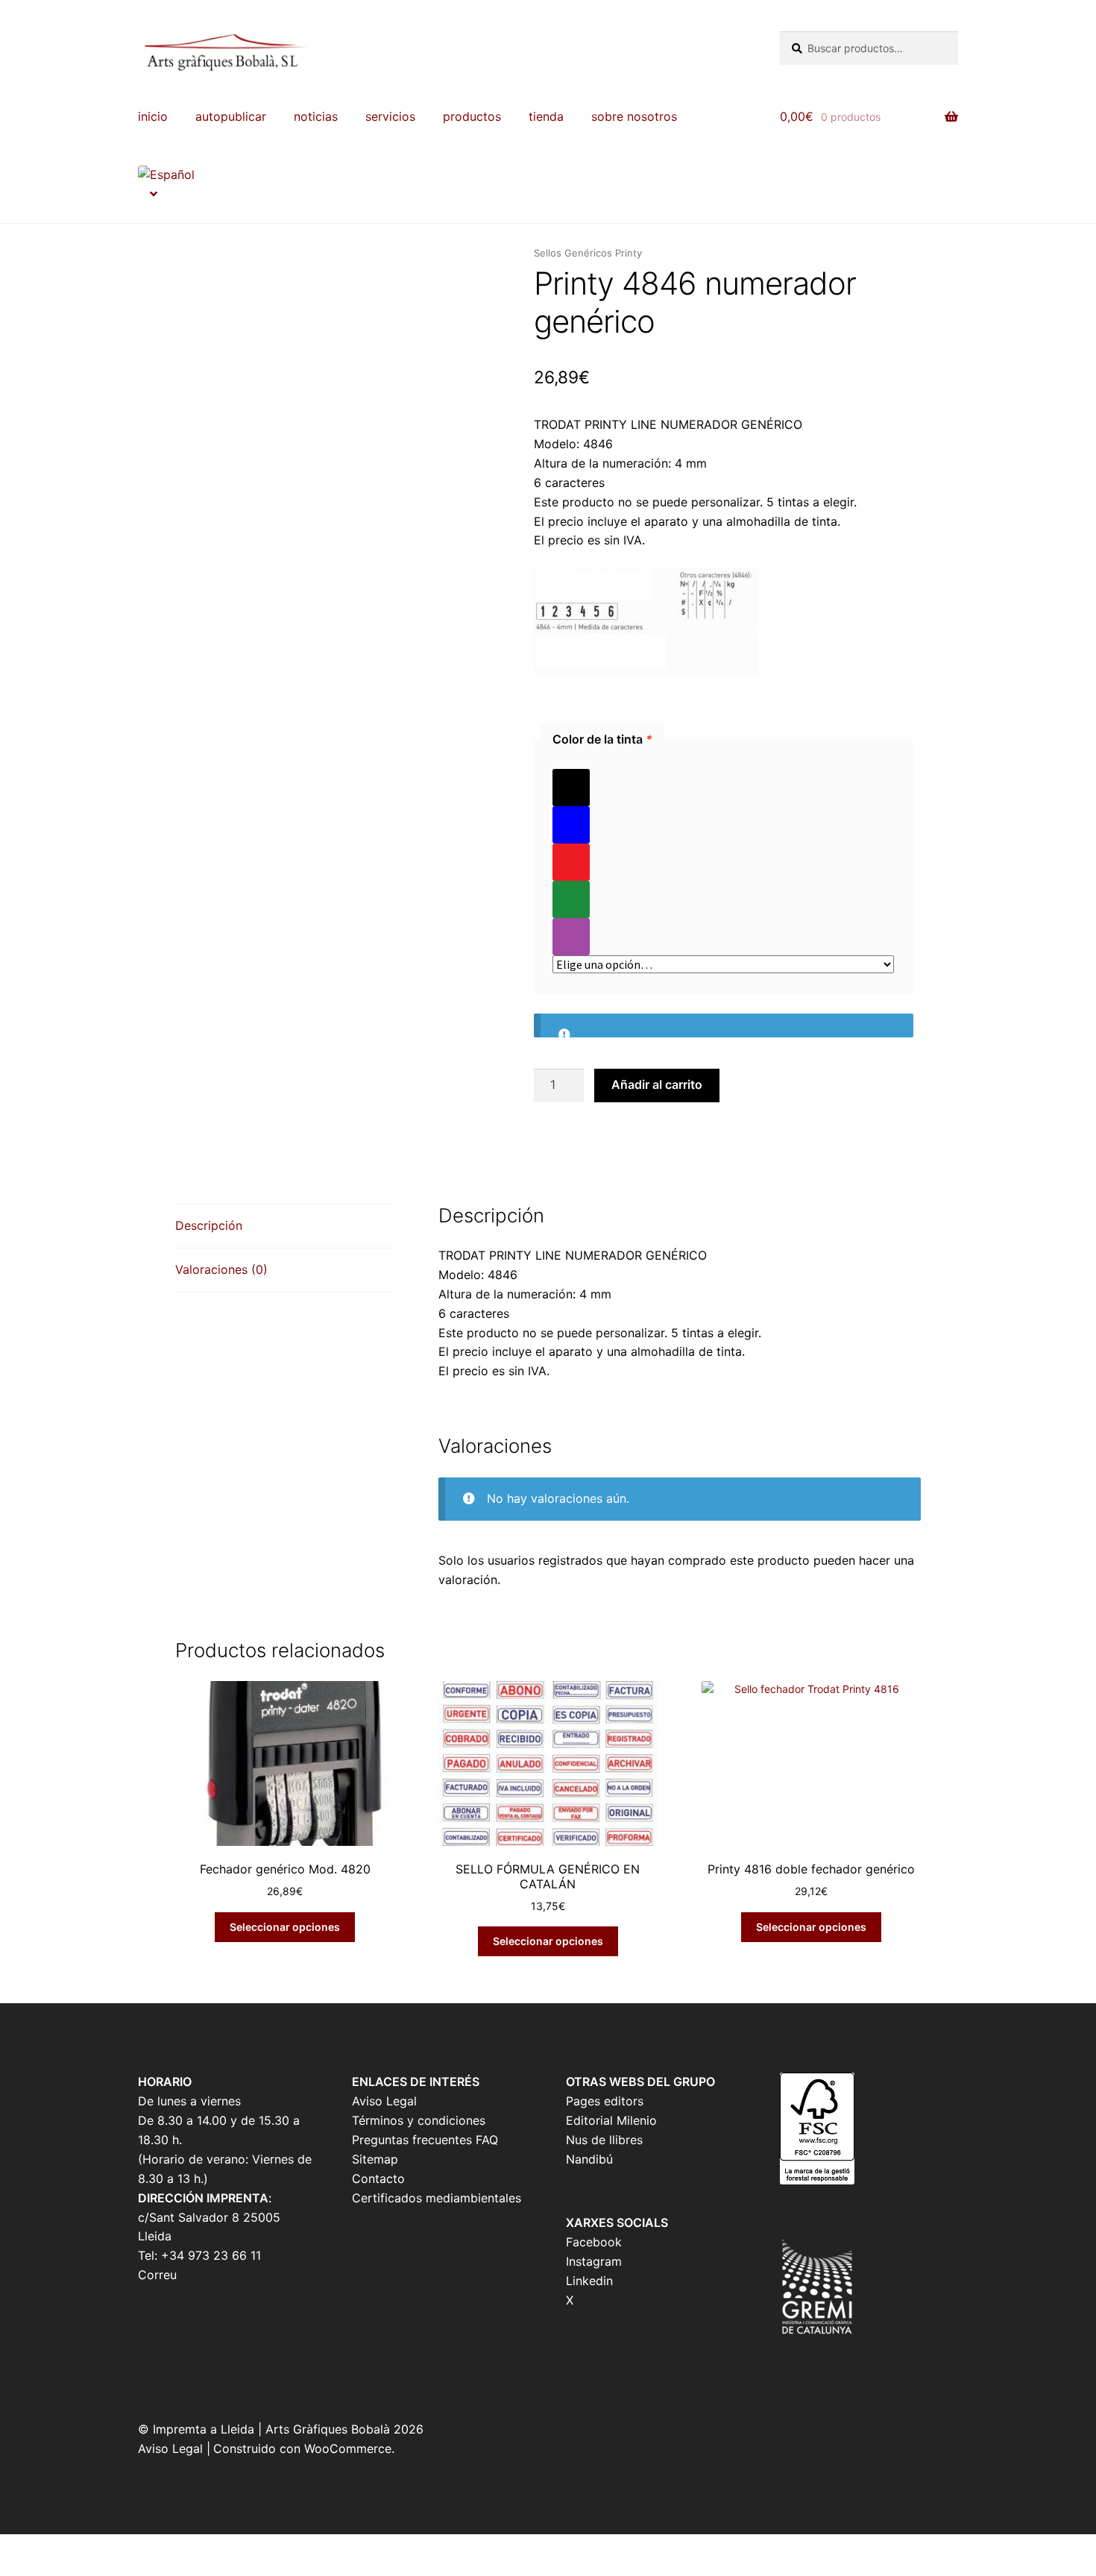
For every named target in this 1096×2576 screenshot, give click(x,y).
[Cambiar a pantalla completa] (54, 2548)
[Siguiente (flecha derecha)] (54, 2569)
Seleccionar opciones (285, 1927)
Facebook (594, 2242)
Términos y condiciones (419, 2120)
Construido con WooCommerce (302, 2448)
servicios (390, 116)
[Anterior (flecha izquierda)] (17, 2569)
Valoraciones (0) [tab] (221, 1269)
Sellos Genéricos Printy (588, 253)
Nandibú (589, 2159)
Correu (157, 2275)
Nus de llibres (604, 2140)
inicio (153, 116)
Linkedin (589, 2281)
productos (472, 116)
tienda (546, 116)
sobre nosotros (634, 116)
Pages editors (605, 2101)
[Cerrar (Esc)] (129, 2548)
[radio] (723, 788)
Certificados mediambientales (437, 2198)
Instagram (594, 2261)
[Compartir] (92, 2548)
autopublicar (231, 116)
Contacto (378, 2178)
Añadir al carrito (657, 1084)
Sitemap (375, 2159)
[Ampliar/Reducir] (17, 2548)
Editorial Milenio (611, 2120)
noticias (316, 116)
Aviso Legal (384, 2101)
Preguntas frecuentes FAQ (425, 2140)
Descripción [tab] (209, 1225)
